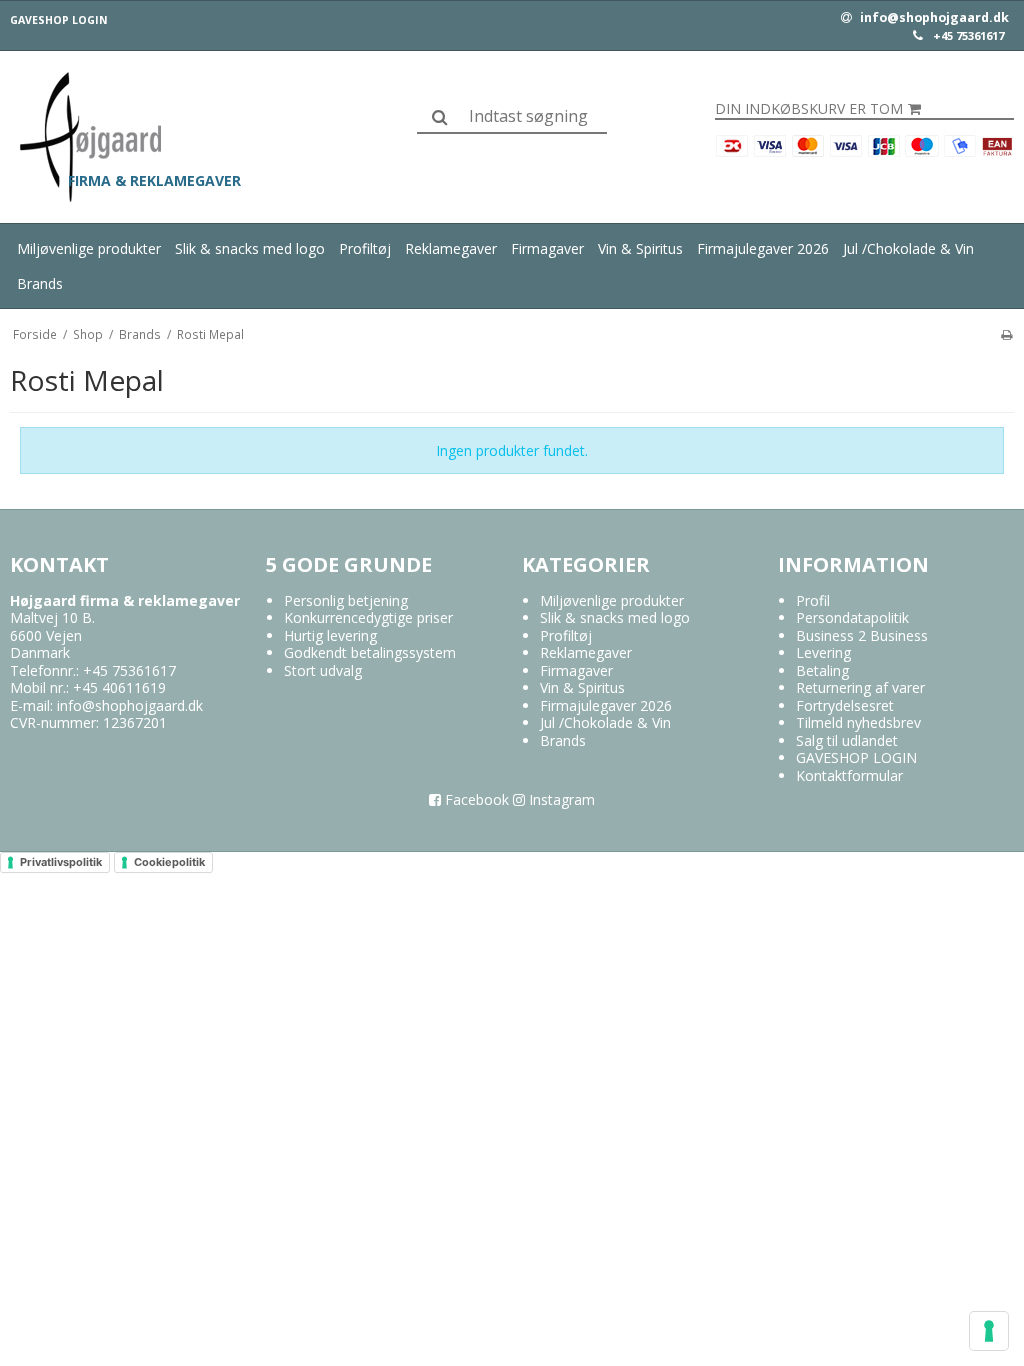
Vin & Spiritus (640, 248)
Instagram (560, 799)
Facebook (475, 799)
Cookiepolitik (169, 862)
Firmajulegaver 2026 (763, 248)
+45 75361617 (968, 36)
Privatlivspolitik (61, 862)
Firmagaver (547, 248)
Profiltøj (365, 248)
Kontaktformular (849, 775)
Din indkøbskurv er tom (809, 109)
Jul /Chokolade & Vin (908, 248)
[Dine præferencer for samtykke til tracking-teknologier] (989, 1331)
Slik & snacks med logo (250, 248)
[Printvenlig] (1006, 334)
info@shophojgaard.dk (933, 18)
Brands (40, 283)
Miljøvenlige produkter (89, 248)
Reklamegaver (451, 248)
